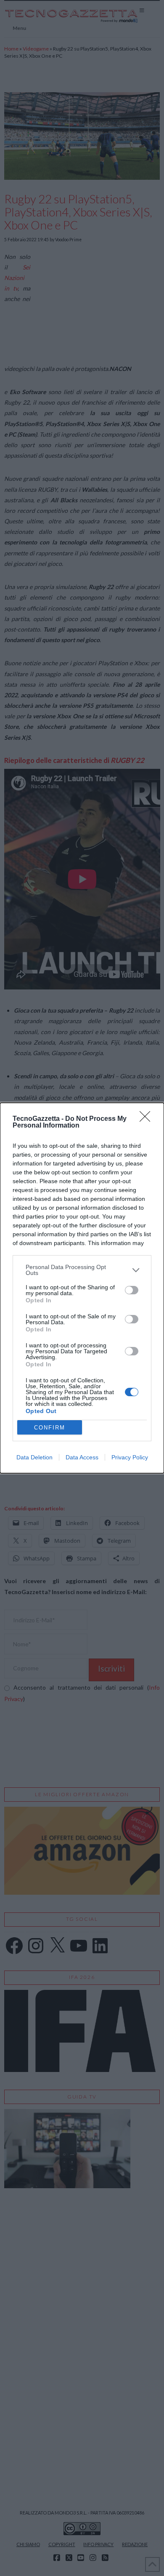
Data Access (82, 1457)
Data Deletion (34, 1457)
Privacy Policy (130, 1457)
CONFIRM (50, 1428)
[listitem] (82, 1270)
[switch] (132, 1290)
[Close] (148, 1119)
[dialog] (82, 1288)
